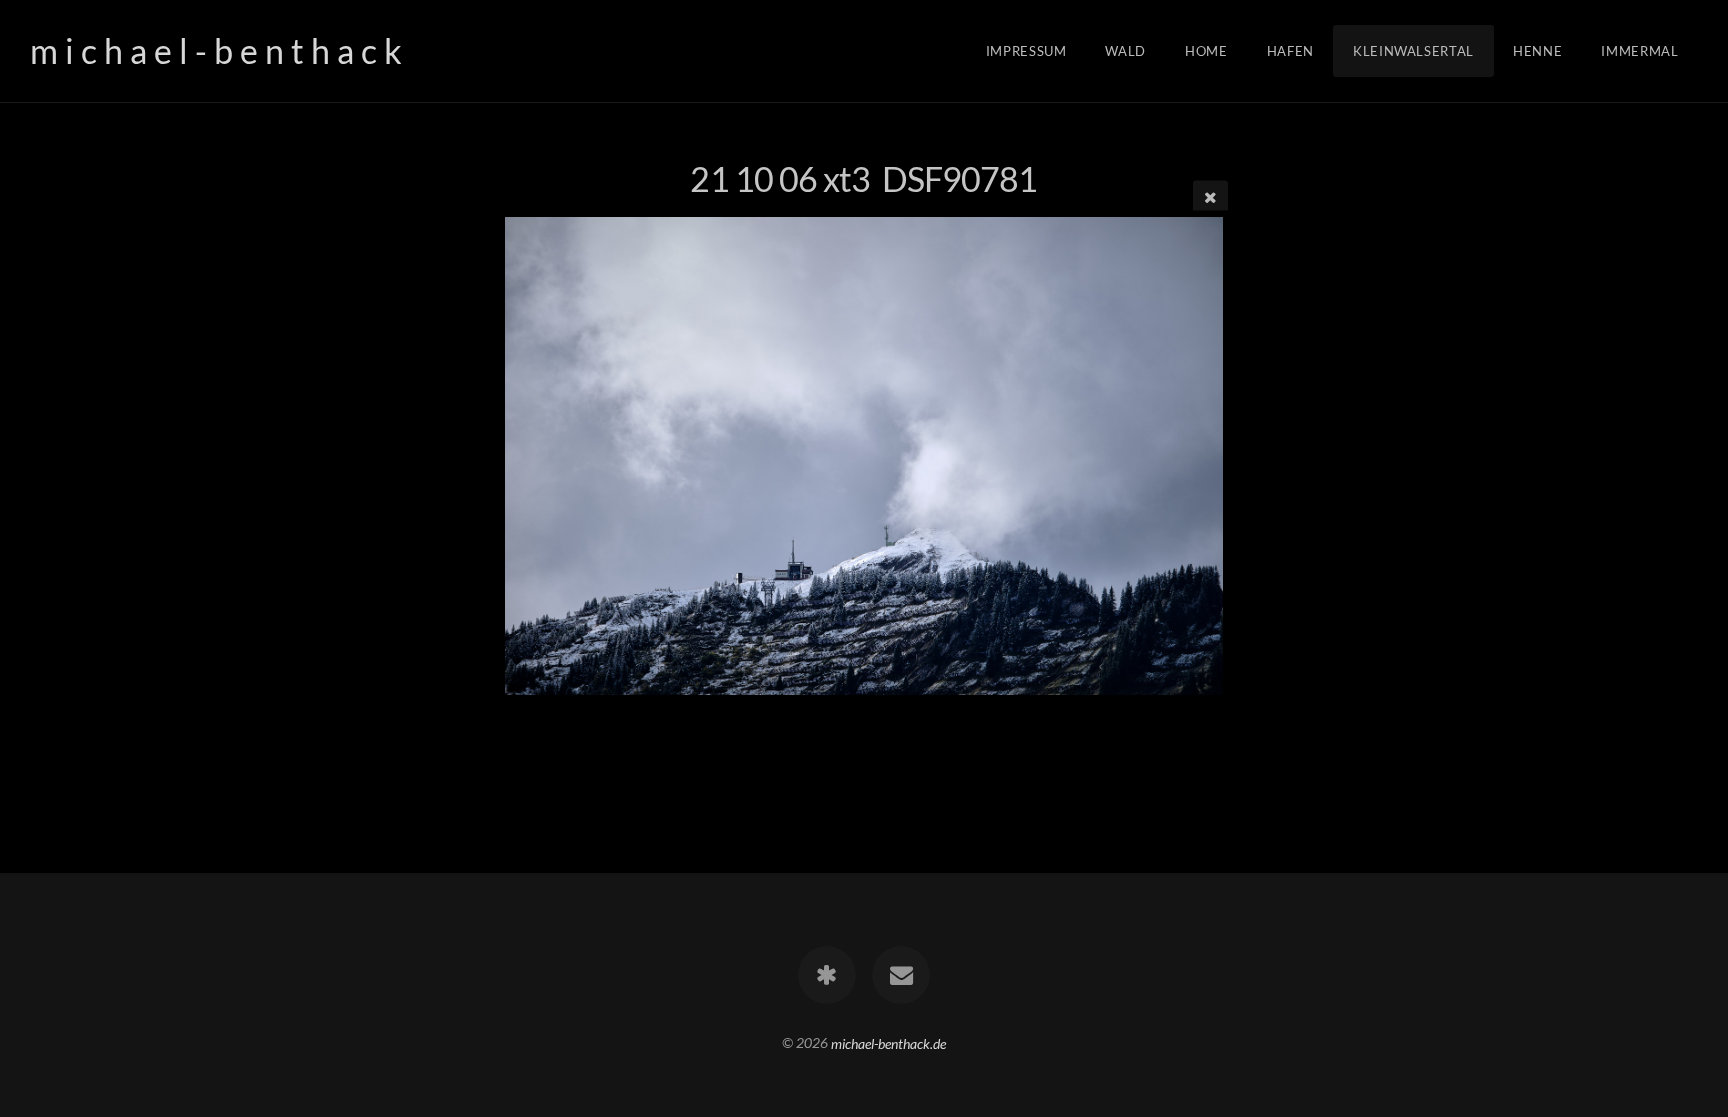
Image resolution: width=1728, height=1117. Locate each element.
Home (1206, 51)
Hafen (1290, 51)
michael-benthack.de (888, 1042)
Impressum (1026, 51)
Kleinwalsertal (1413, 51)
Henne (1537, 51)
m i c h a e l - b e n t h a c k (216, 50)
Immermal (1639, 51)
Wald (1125, 51)
